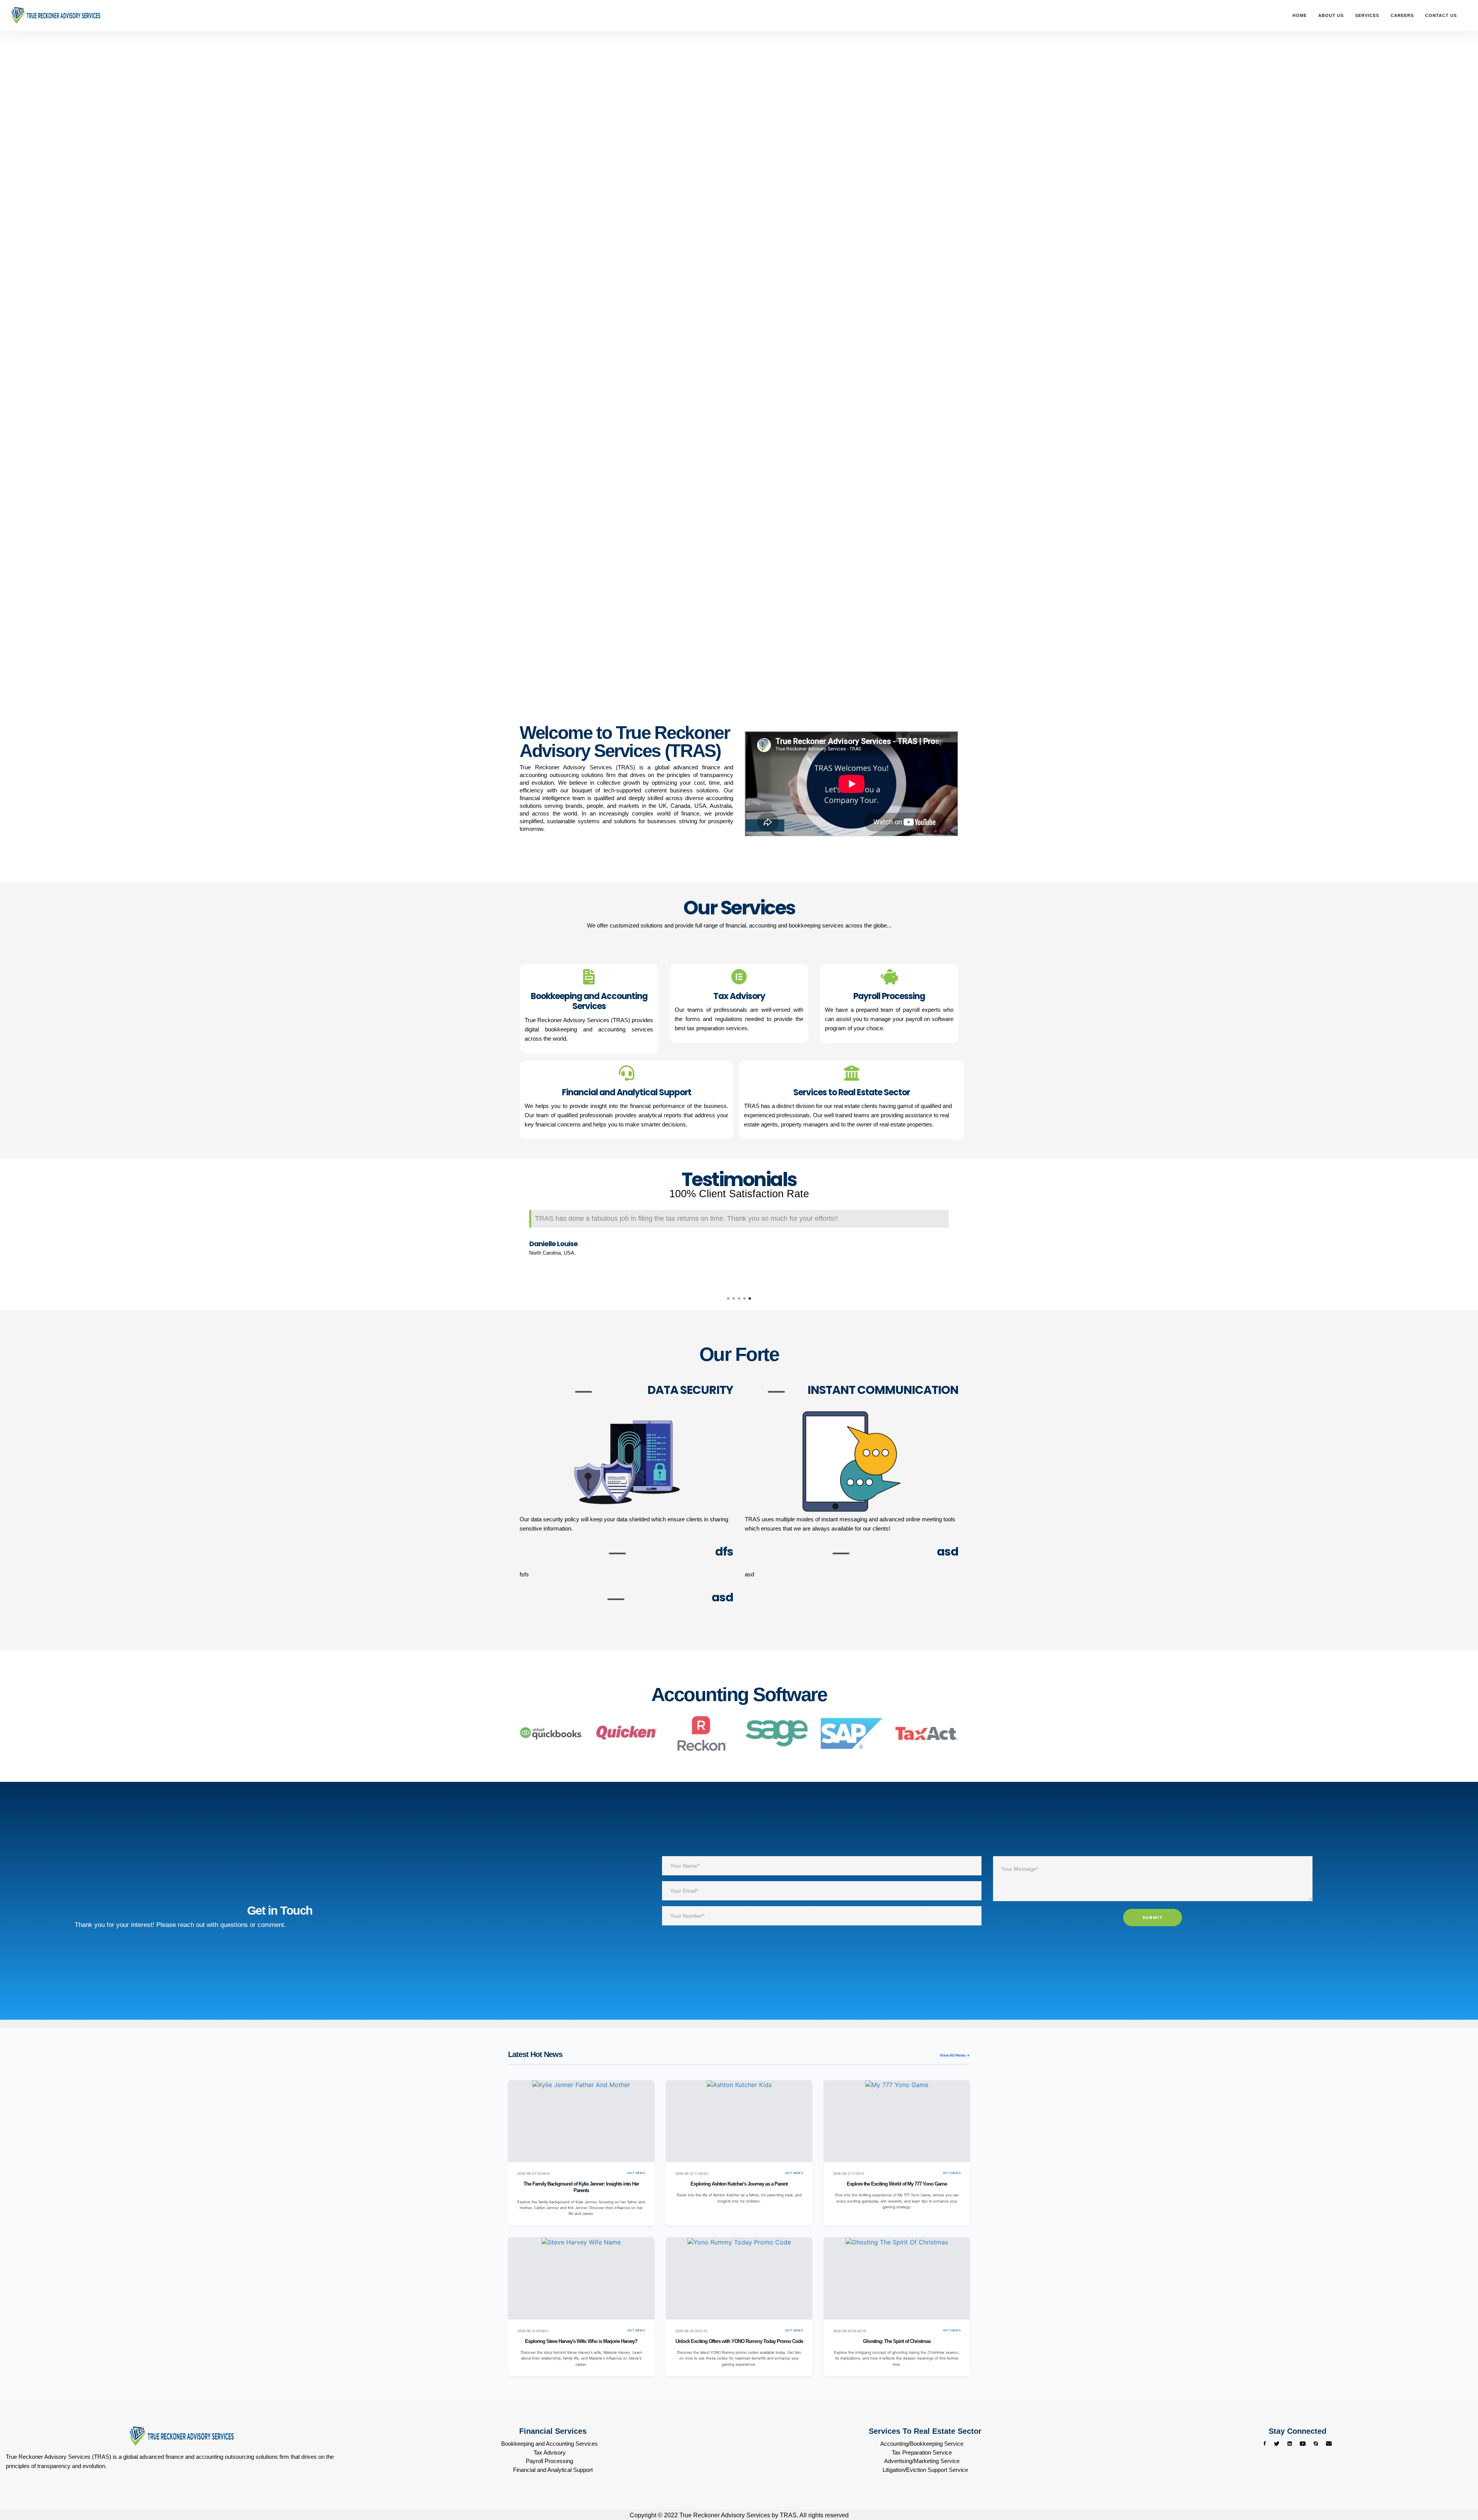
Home (1300, 15)
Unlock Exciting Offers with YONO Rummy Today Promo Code (739, 2341)
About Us (1331, 15)
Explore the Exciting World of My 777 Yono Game (897, 2184)
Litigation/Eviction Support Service (925, 2470)
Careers (1402, 15)
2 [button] (734, 1298)
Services (1367, 15)
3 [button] (739, 1298)
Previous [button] (514, 1245)
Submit (1153, 1917)
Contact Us (1441, 15)
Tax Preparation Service (922, 2452)
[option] (739, 1244)
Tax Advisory (550, 2452)
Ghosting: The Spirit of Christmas (897, 2341)
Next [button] (964, 1245)
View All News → (955, 2055)
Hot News (636, 2173)
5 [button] (750, 1298)
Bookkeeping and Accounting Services (549, 2444)
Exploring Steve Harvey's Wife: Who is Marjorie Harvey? (581, 2341)
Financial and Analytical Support (553, 2470)
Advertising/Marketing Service (922, 2461)
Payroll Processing (549, 2461)
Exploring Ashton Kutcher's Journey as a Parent (739, 2184)
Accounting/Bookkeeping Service (922, 2444)
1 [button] (728, 1298)
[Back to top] (1457, 2485)
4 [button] (744, 1298)
